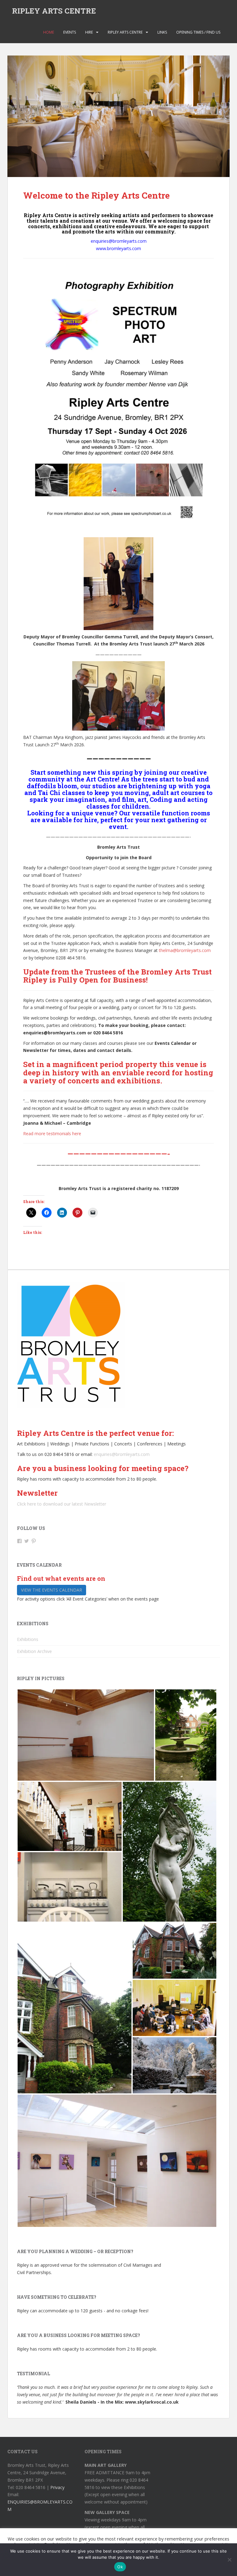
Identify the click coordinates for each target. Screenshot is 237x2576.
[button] (86, 1735)
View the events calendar (52, 1590)
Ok (120, 2567)
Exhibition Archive (34, 1651)
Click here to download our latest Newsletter (62, 1504)
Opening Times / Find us (198, 32)
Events (70, 32)
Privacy (57, 2487)
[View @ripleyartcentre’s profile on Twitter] (27, 1541)
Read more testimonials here (52, 1133)
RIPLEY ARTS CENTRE (54, 11)
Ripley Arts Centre (125, 32)
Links (162, 32)
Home (49, 32)
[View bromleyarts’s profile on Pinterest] (34, 1541)
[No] (229, 2560)
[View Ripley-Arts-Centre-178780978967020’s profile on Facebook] (19, 1541)
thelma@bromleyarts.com (185, 950)
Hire (89, 32)
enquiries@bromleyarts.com (122, 1454)
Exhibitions (28, 1639)
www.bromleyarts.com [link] (118, 248)
